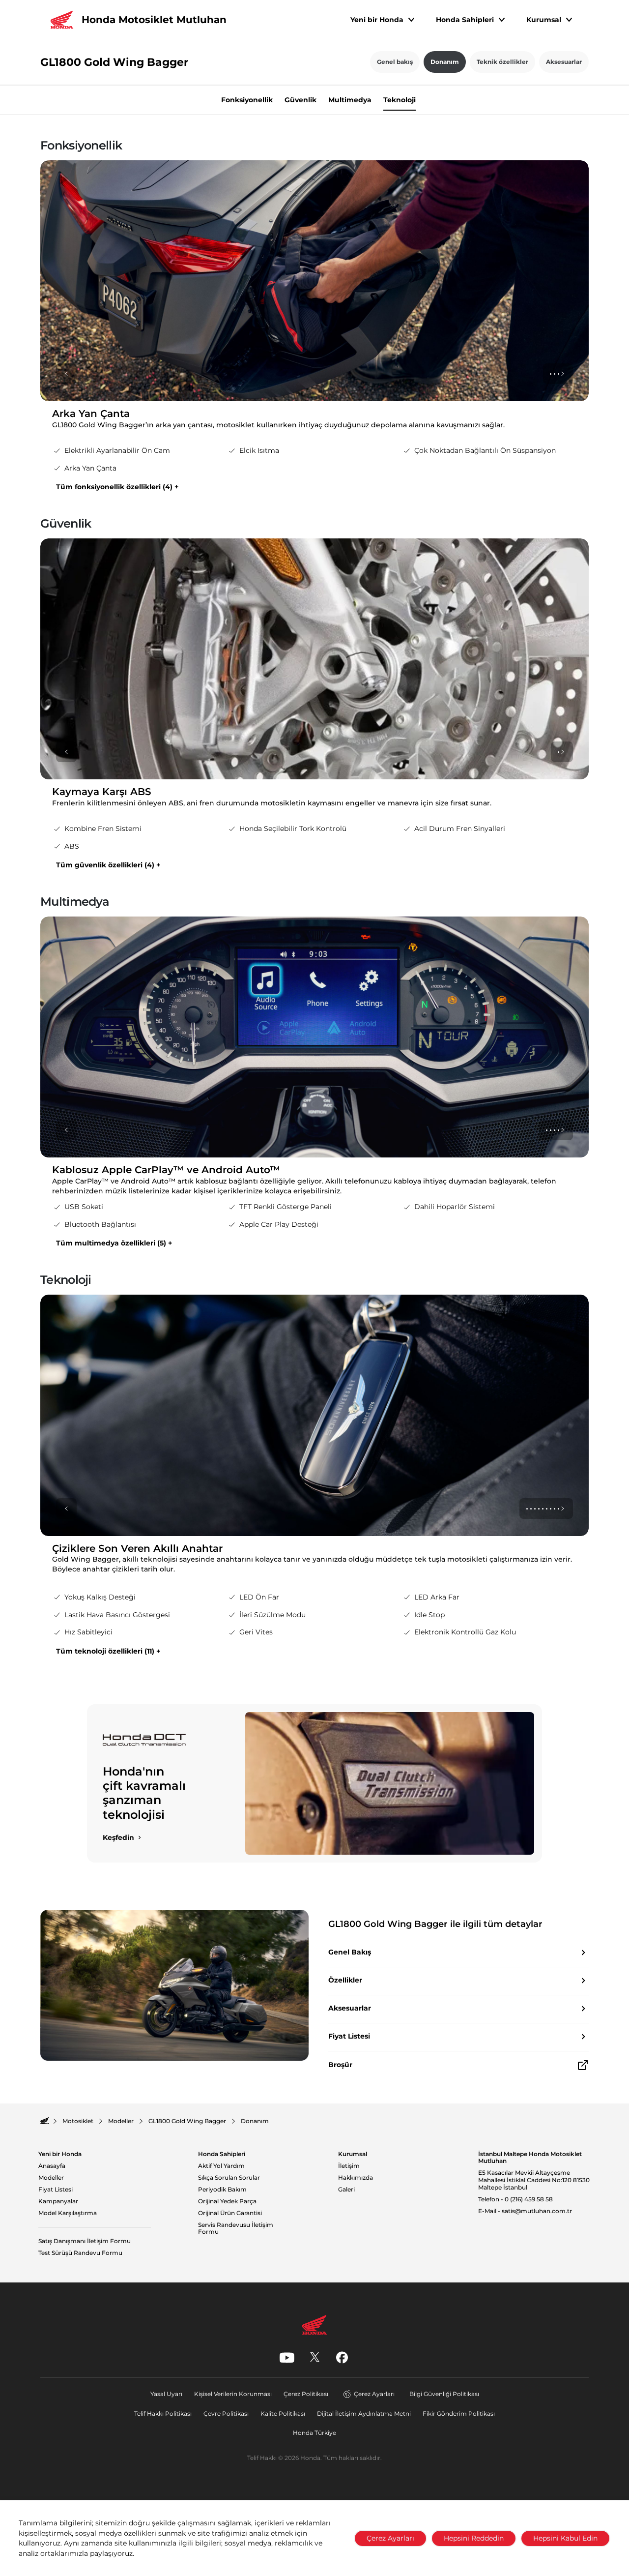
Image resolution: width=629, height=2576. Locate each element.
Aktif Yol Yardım (221, 2166)
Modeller (51, 2178)
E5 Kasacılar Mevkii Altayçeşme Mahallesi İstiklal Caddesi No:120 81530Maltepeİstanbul (534, 2180)
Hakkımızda (356, 2178)
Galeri (346, 2190)
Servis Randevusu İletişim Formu (236, 2229)
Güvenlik (300, 100)
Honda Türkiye (314, 2433)
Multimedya (350, 100)
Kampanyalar (58, 2201)
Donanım (445, 62)
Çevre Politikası (226, 2413)
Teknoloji (400, 100)
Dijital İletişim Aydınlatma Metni (364, 2413)
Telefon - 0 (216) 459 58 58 (515, 2199)
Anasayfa (52, 2166)
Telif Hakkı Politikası (163, 2413)
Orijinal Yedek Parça (227, 2201)
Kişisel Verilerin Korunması (233, 2394)
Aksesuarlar (564, 62)
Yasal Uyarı (166, 2394)
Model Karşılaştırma (68, 2213)
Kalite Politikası (283, 2413)
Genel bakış (395, 62)
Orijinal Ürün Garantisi (230, 2213)
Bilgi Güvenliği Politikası (444, 2394)
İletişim (349, 2166)
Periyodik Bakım (222, 2190)
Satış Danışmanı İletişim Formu (85, 2241)
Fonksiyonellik (247, 100)
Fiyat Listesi (56, 2190)
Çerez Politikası (306, 2394)
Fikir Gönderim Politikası (459, 2413)
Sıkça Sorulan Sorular (229, 2178)
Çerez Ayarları (374, 2394)
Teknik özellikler (502, 62)
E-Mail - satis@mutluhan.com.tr (525, 2211)
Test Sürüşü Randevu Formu (80, 2253)
